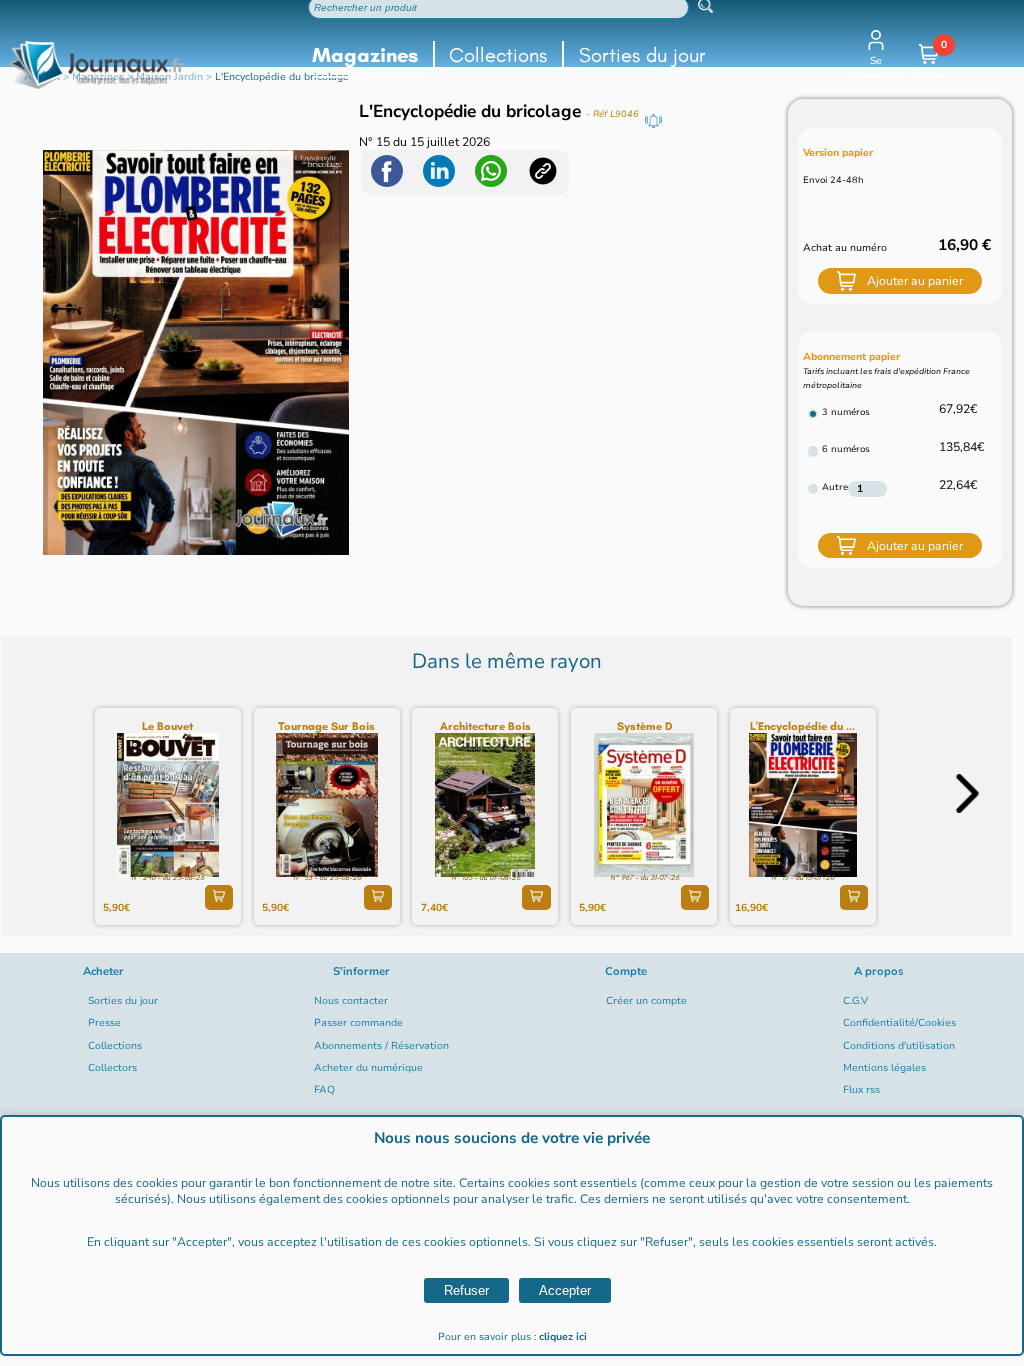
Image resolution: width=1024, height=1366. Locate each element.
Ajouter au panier (915, 281)
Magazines (365, 55)
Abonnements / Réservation (381, 1046)
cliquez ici (563, 1337)
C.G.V (855, 1001)
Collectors (112, 1068)
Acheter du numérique (368, 1068)
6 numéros (846, 449)
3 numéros (846, 412)
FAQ (324, 1090)
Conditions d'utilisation (899, 1046)
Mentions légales (884, 1068)
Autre (835, 487)
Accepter (565, 1290)
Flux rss (861, 1090)
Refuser (466, 1290)
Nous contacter (351, 1001)
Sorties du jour (642, 55)
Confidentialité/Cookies (899, 1023)
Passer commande (358, 1023)
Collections (498, 55)
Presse (104, 1023)
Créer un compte (646, 1001)
